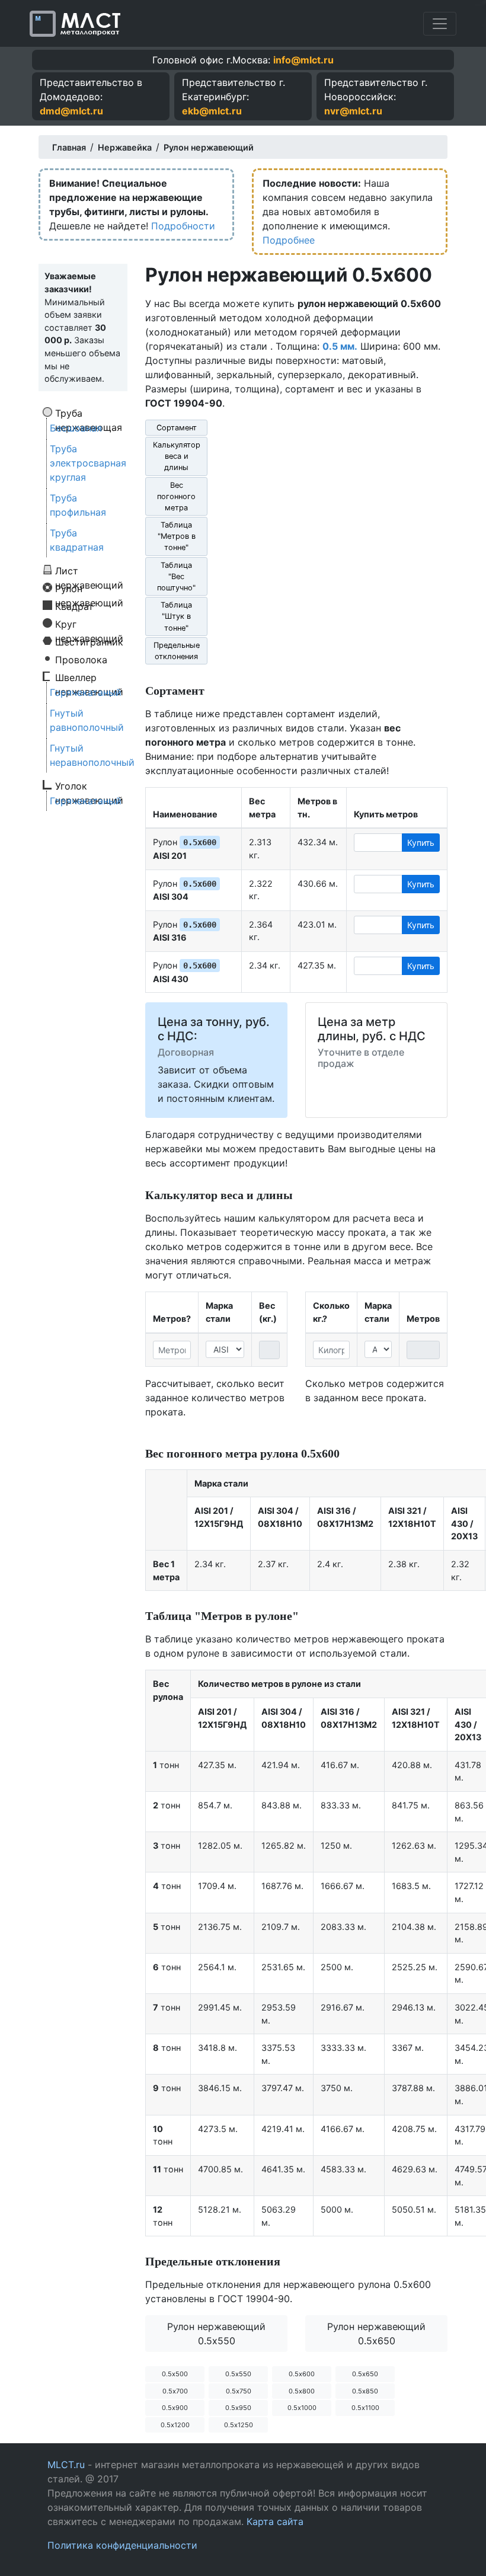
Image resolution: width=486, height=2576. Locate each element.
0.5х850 (365, 2391)
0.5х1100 (365, 2408)
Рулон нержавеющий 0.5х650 (376, 2334)
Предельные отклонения (177, 651)
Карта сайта (275, 2521)
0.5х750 (239, 2391)
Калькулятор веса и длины (177, 456)
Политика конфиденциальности (122, 2545)
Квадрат (74, 606)
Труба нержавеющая (89, 413)
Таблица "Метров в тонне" (177, 536)
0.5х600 (302, 2374)
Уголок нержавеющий (89, 785)
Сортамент (177, 428)
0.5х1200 (175, 2425)
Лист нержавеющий (89, 570)
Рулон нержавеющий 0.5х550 (216, 2334)
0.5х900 (175, 2408)
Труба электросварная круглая (88, 463)
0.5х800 (302, 2391)
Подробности (183, 226)
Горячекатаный (86, 692)
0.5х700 (175, 2391)
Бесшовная (76, 428)
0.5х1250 (239, 2425)
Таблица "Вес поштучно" (176, 576)
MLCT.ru (66, 2465)
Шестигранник (89, 641)
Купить (421, 843)
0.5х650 (365, 2374)
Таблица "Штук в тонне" (176, 616)
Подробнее (289, 240)
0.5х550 (238, 2374)
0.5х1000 (302, 2408)
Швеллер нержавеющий (89, 677)
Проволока (81, 659)
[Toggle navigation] (440, 24)
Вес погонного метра (176, 496)
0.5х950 (238, 2408)
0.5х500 (175, 2374)
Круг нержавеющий (89, 624)
